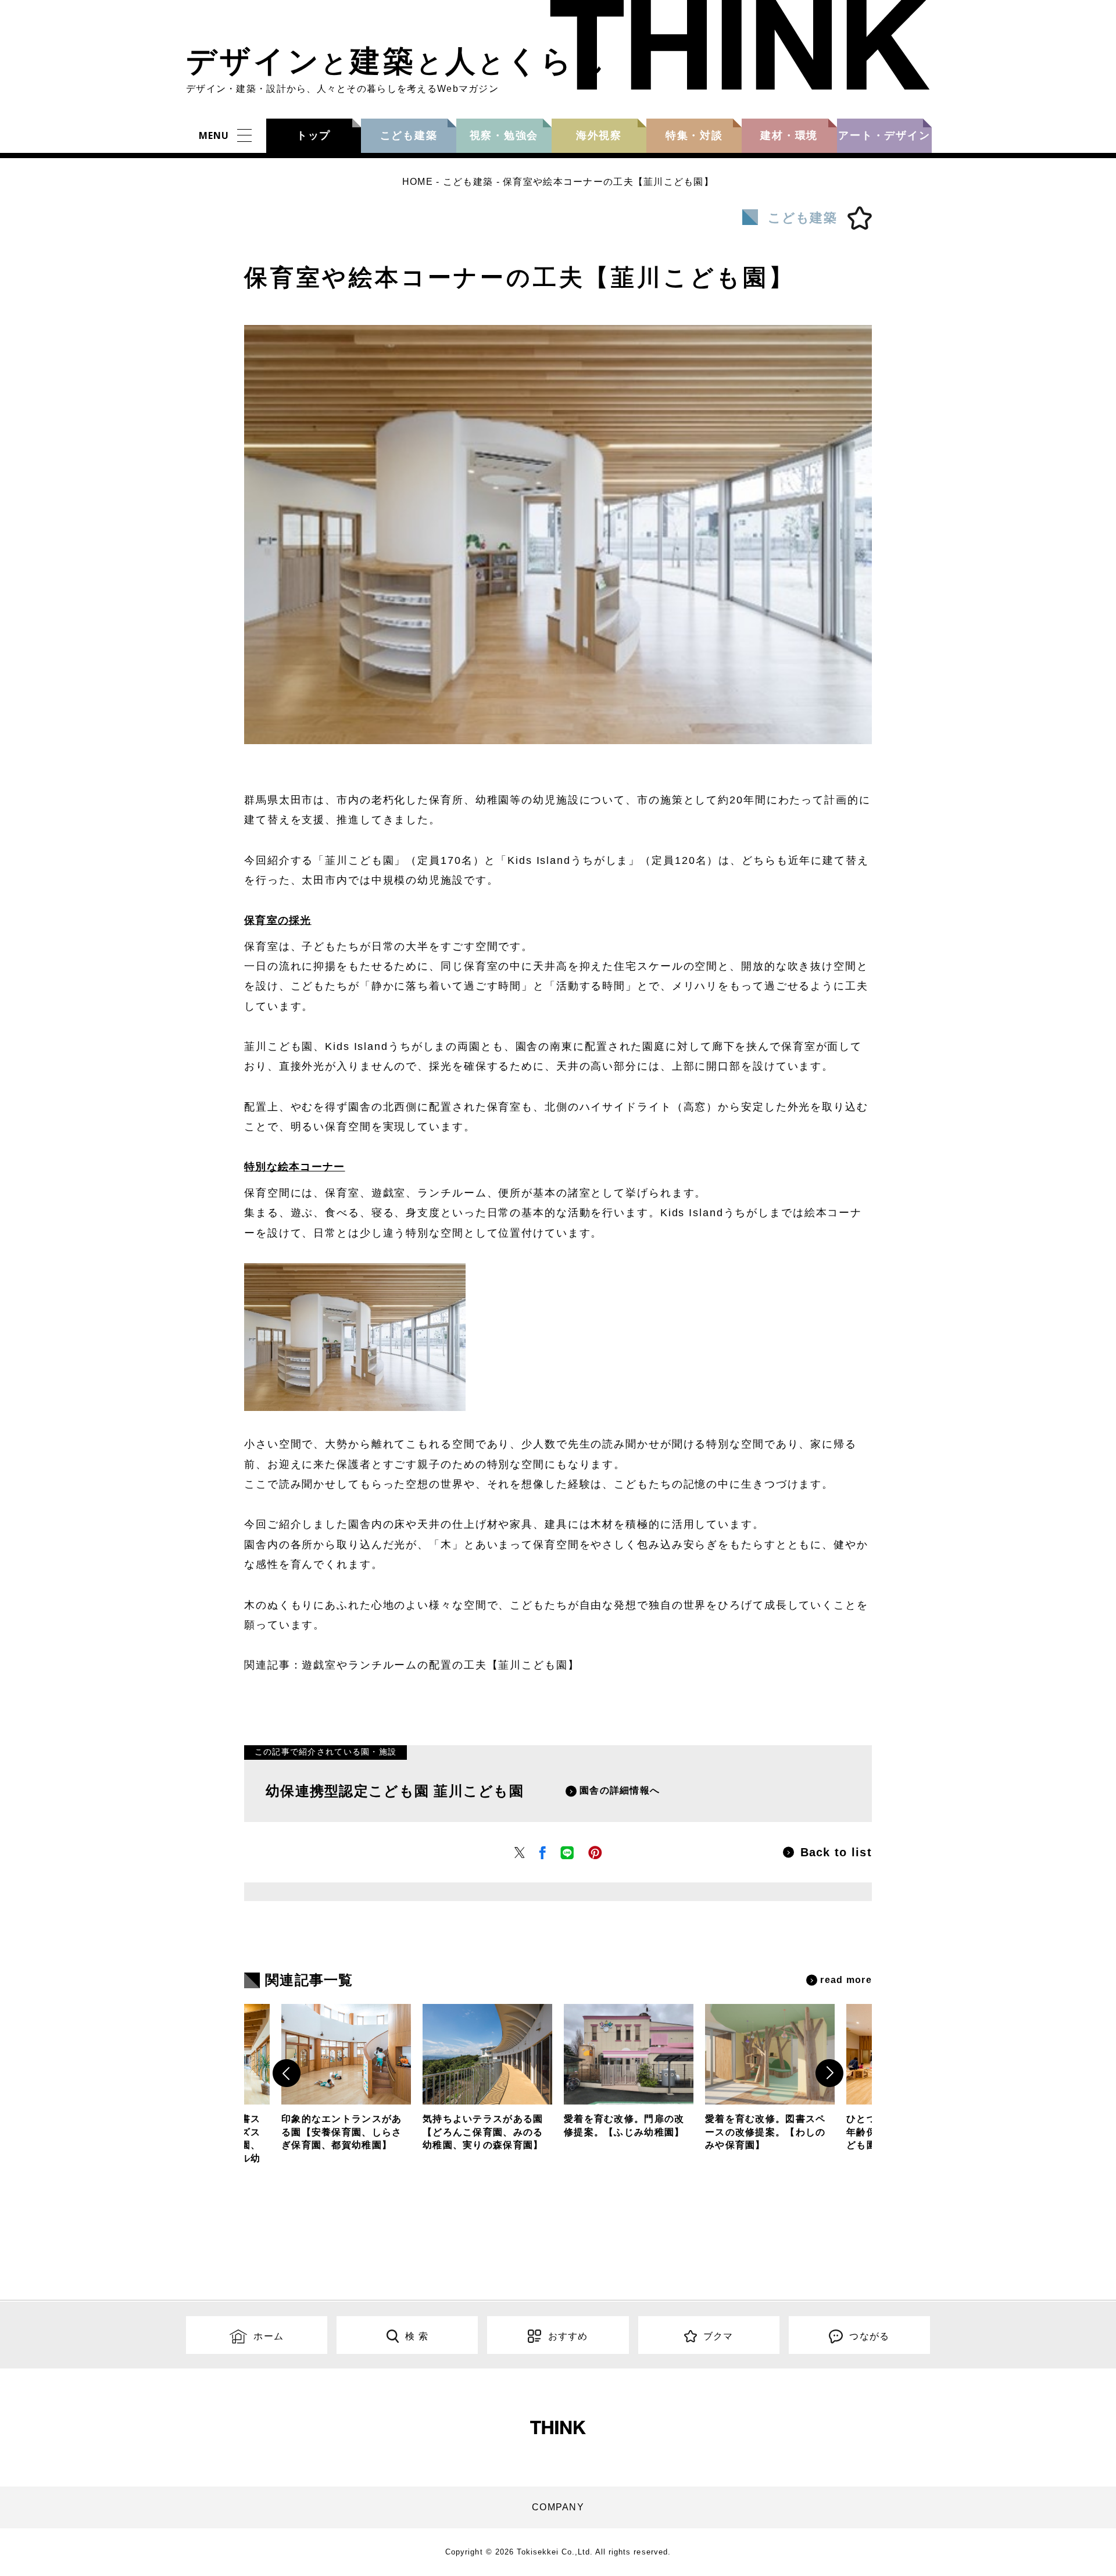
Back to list (836, 1852)
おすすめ (568, 2336)
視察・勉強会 (504, 135)
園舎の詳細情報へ (620, 1790)
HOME (418, 182)
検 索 (417, 2336)
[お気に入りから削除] (860, 218)
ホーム (269, 2336)
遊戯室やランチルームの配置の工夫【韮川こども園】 (440, 1665)
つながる (869, 2336)
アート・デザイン (884, 135)
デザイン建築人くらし (397, 61)
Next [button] (829, 2073)
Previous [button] (287, 2073)
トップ (314, 135)
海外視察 (599, 135)
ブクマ (718, 2336)
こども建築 (409, 135)
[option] (629, 2075)
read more (846, 1980)
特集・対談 (694, 135)
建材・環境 (789, 135)
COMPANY (558, 2507)
